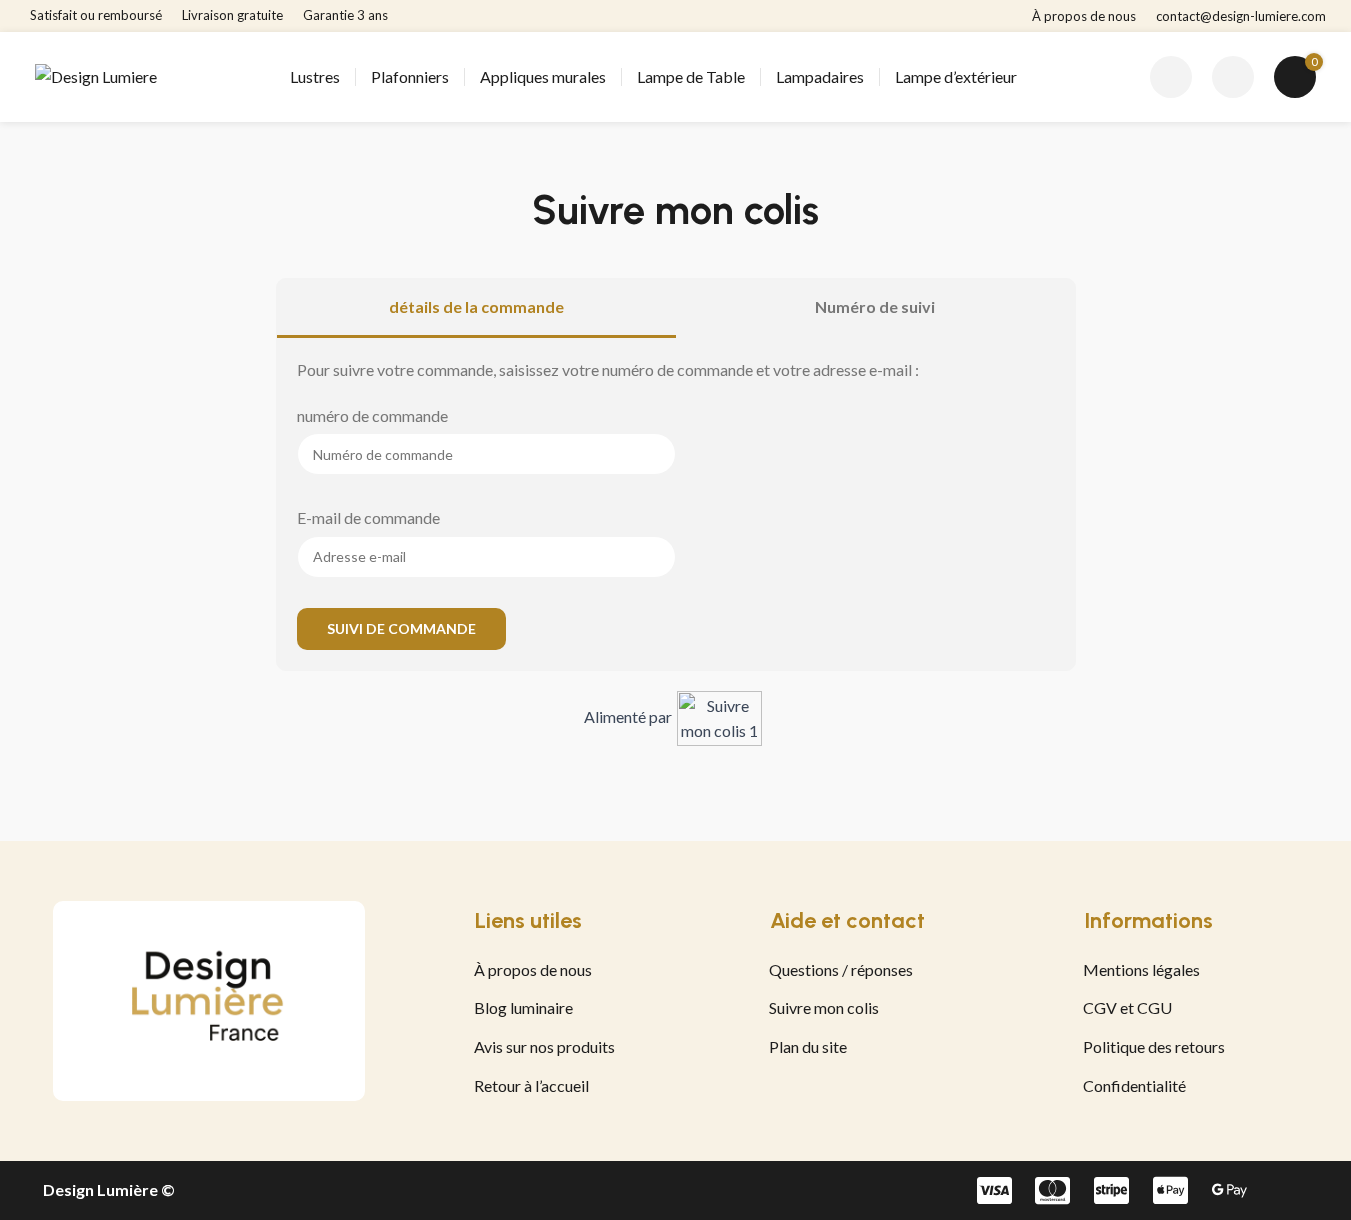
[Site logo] (96, 74)
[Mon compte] (1233, 77)
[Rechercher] (1171, 77)
